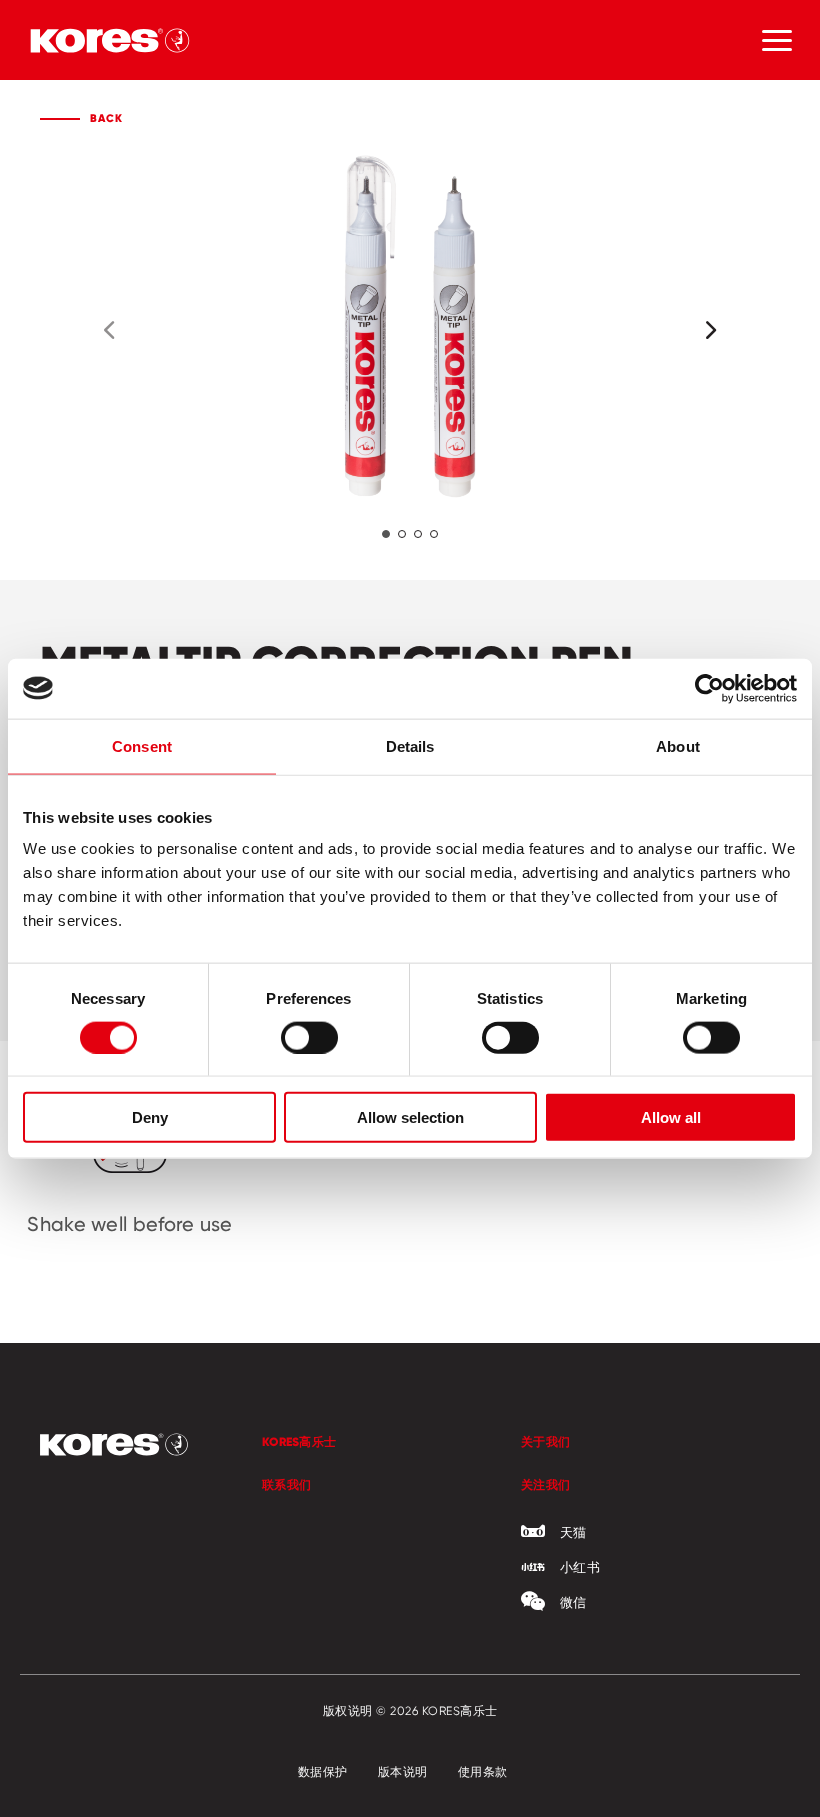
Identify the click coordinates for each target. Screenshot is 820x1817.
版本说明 (403, 1771)
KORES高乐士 (299, 1441)
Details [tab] (410, 745)
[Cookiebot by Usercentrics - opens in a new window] (709, 688)
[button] (386, 534)
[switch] (309, 1037)
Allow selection (410, 1117)
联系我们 (286, 1484)
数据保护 (323, 1771)
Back (106, 118)
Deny (150, 1117)
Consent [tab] (142, 745)
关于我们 (545, 1441)
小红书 (580, 1567)
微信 (573, 1602)
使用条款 (483, 1771)
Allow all (671, 1117)
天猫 (573, 1532)
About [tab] (678, 745)
